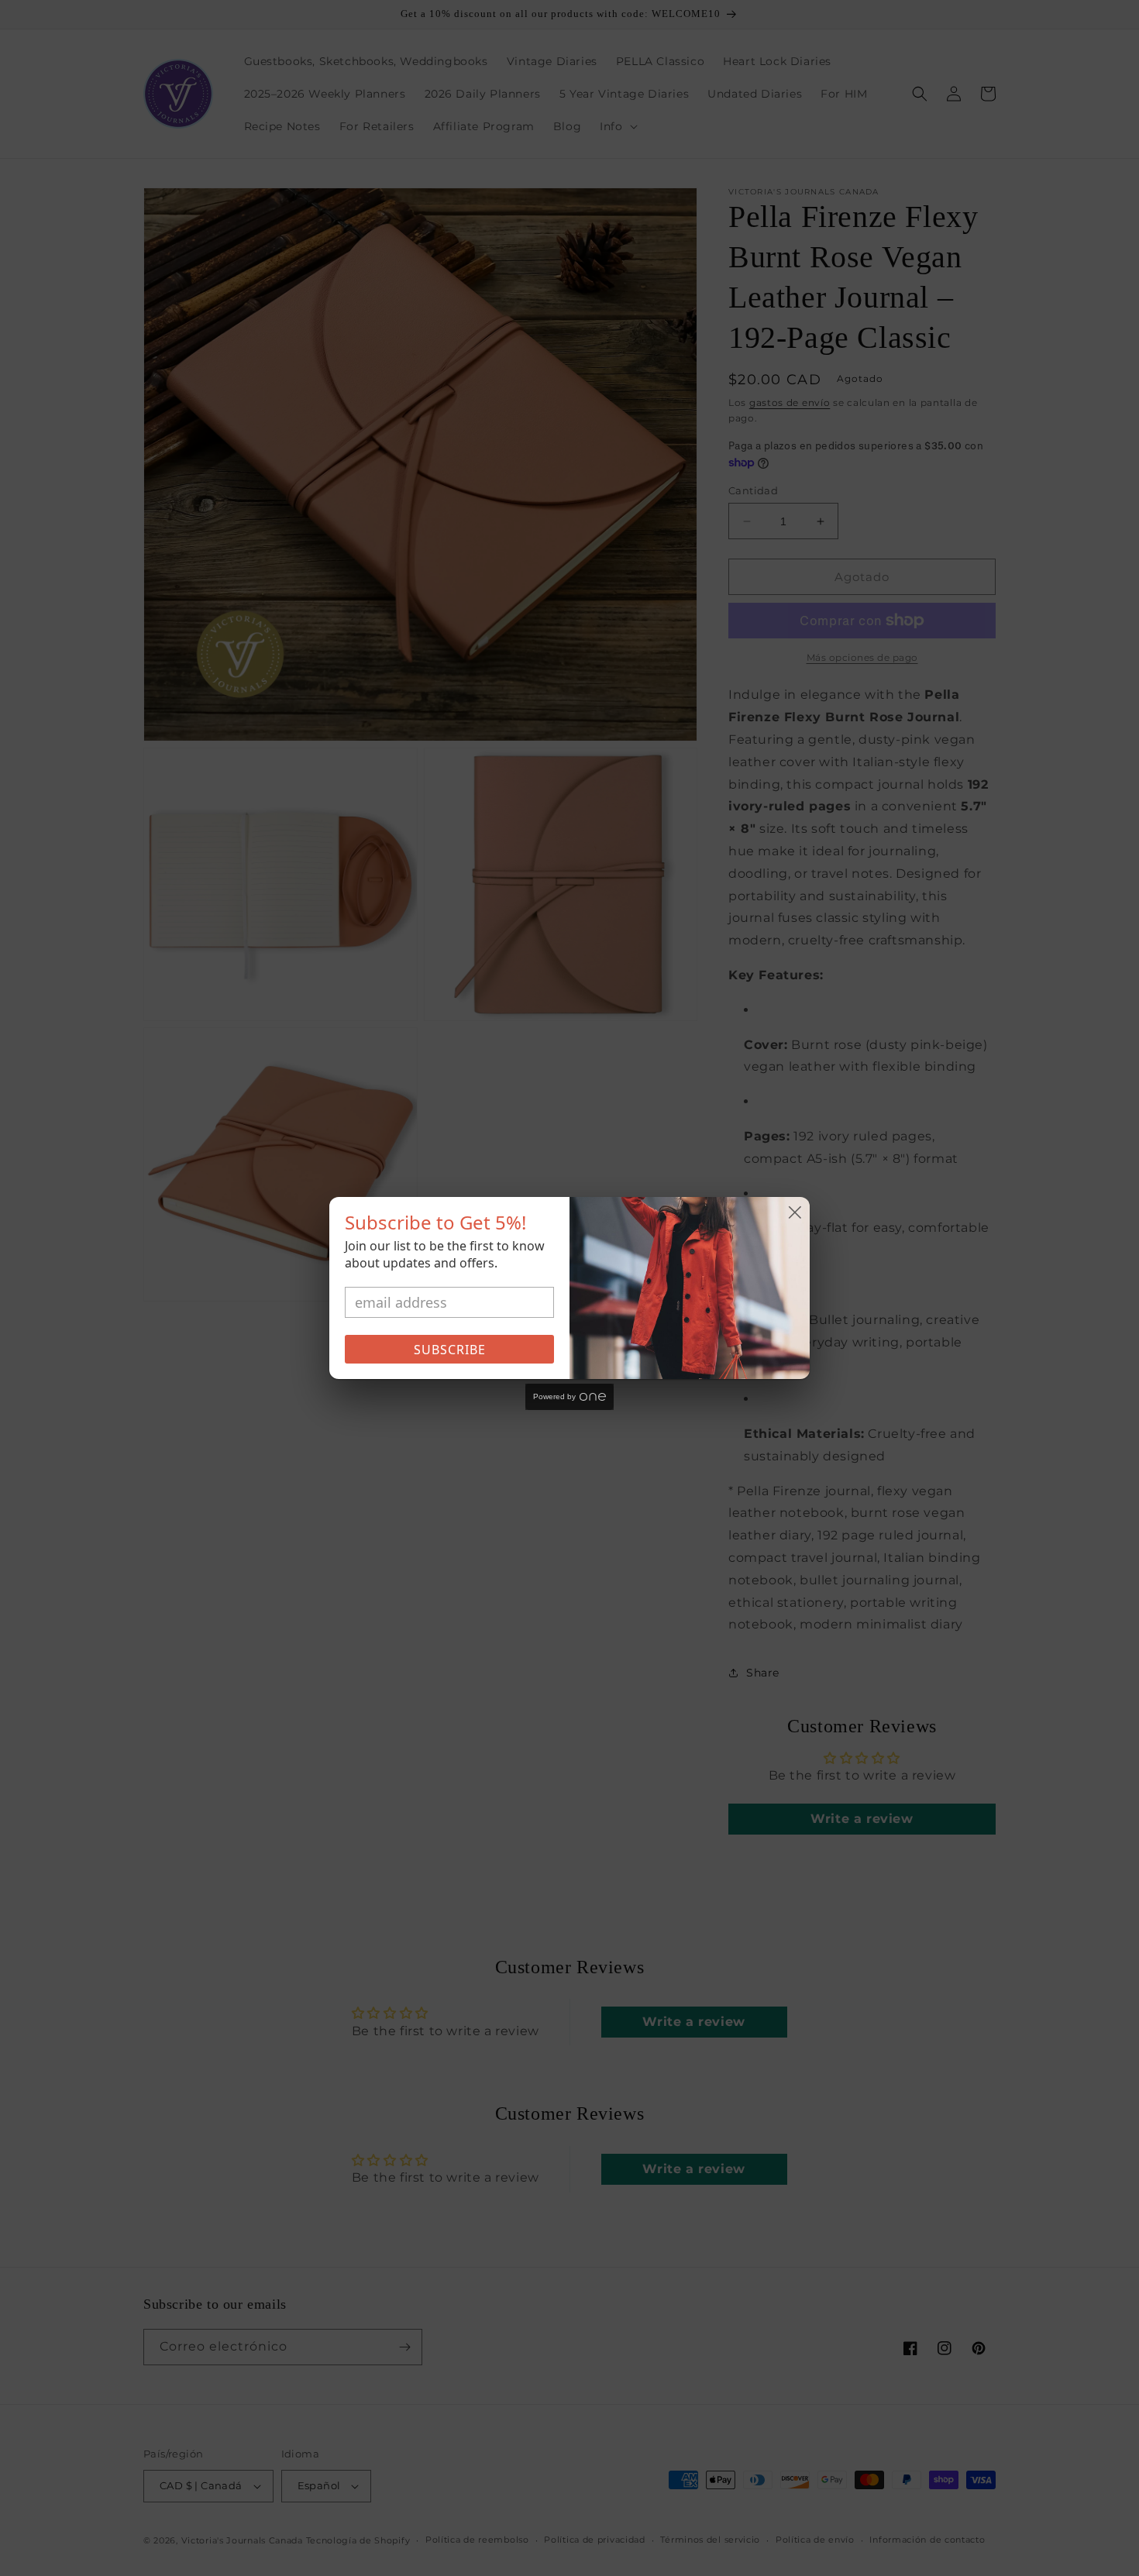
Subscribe (450, 1350)
